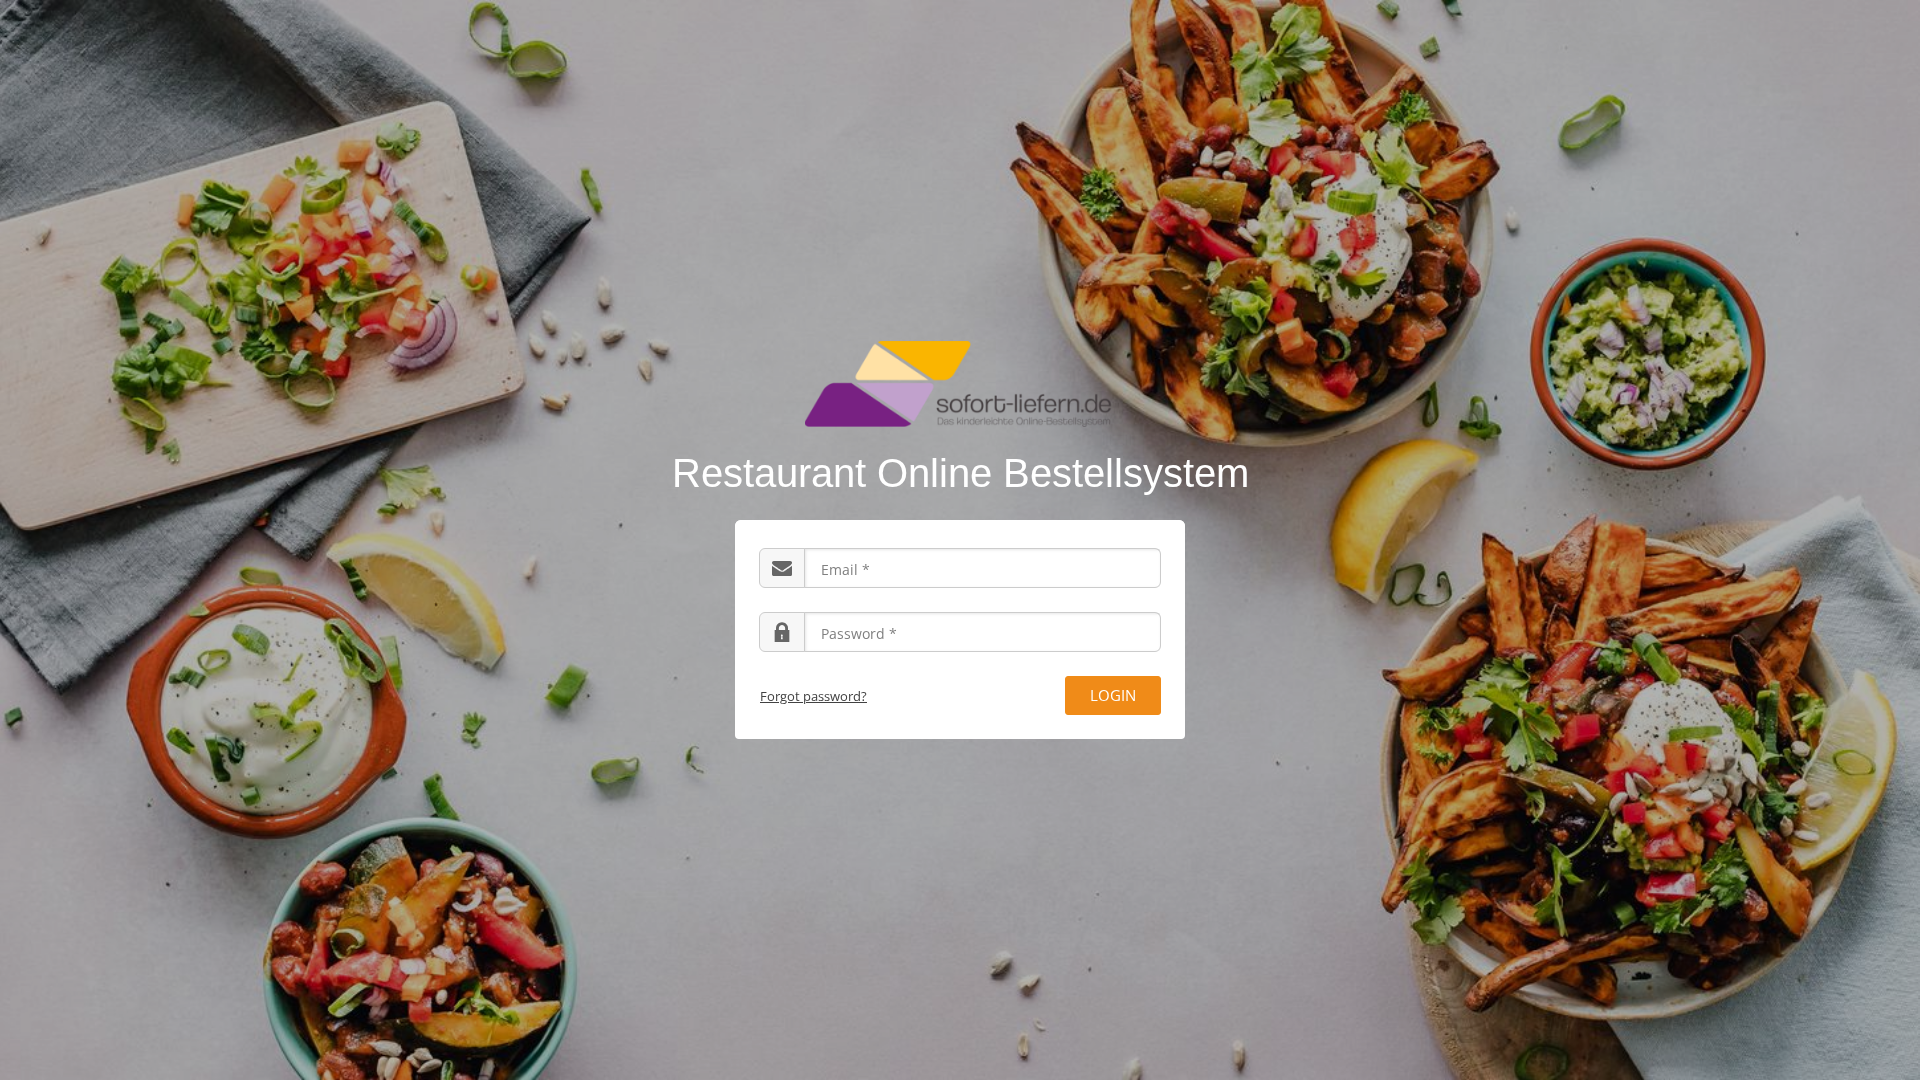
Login (1113, 695)
